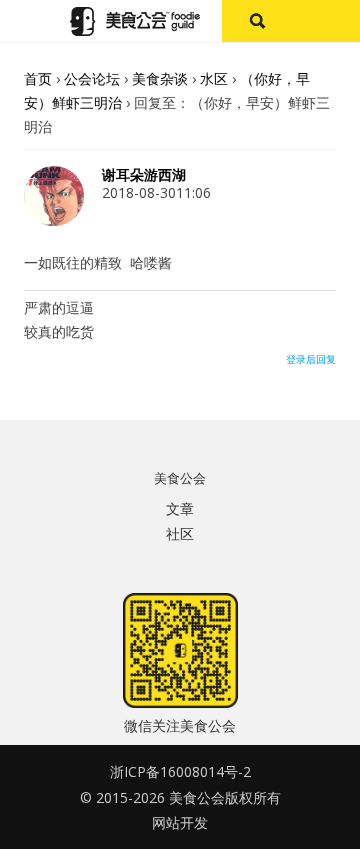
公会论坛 (92, 78)
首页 (38, 78)
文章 (180, 508)
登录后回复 (311, 359)
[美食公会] (135, 21)
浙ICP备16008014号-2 (180, 771)
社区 (180, 533)
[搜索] (256, 21)
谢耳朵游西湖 (144, 175)
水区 (214, 78)
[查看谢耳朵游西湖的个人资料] (54, 220)
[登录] (325, 21)
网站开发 (180, 822)
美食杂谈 (160, 78)
